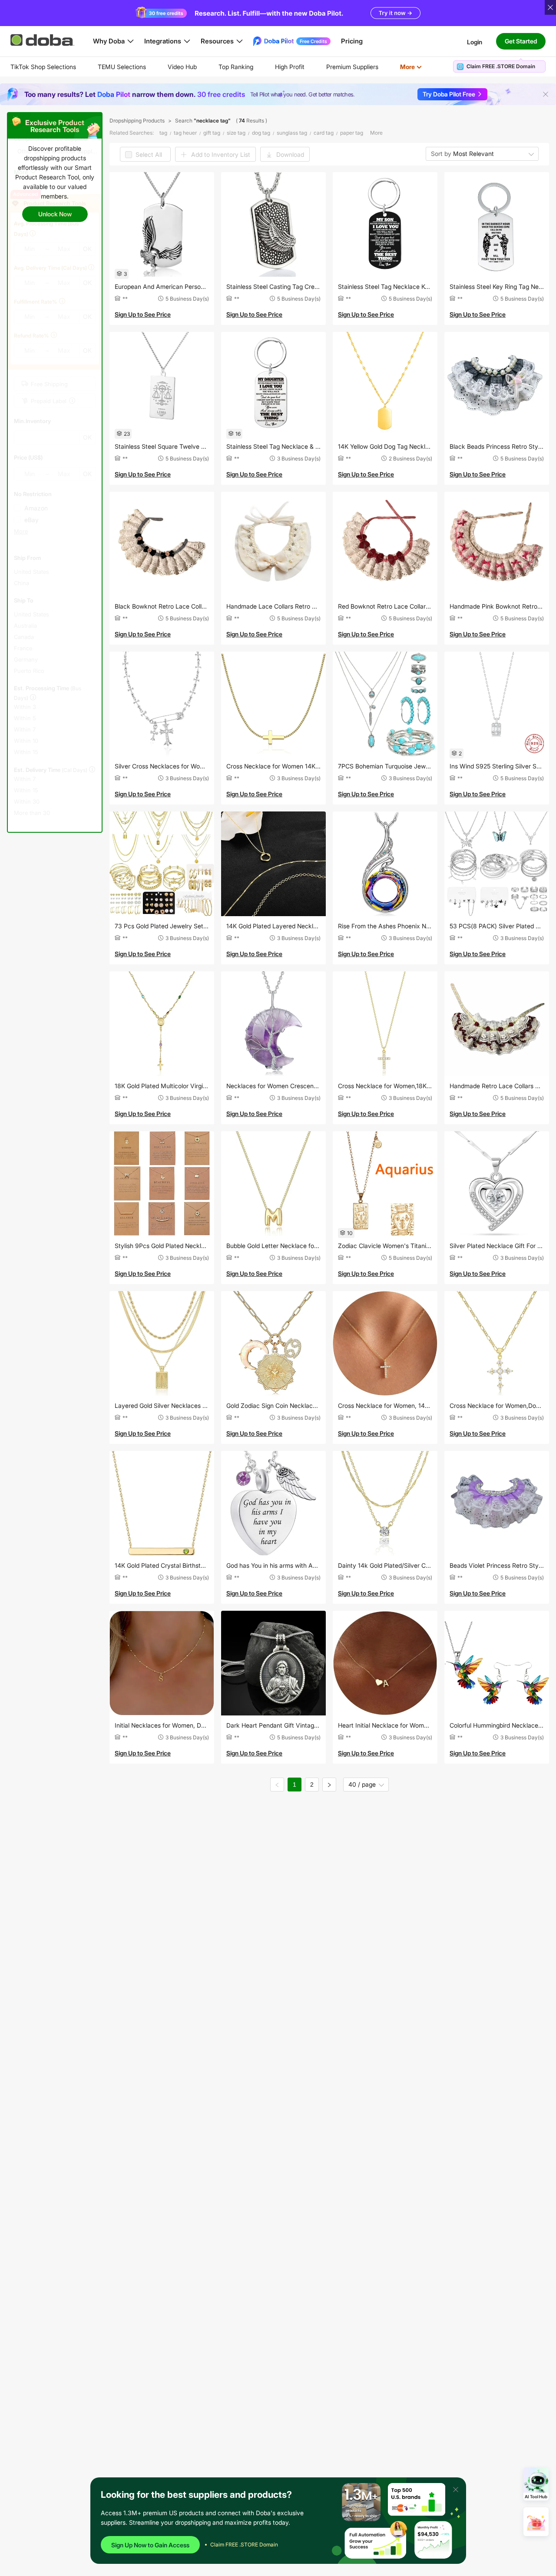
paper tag (352, 133)
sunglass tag (292, 133)
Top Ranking (236, 67)
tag (163, 133)
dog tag (261, 133)
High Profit (290, 67)
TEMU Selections (122, 67)
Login (475, 41)
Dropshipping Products (137, 121)
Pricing (352, 41)
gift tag (212, 133)
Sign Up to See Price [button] (143, 314)
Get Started (521, 41)
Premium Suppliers (352, 67)
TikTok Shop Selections (43, 67)
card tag (324, 133)
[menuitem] (43, 67)
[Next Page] (329, 1785)
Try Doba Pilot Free (449, 94)
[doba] (43, 40)
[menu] (227, 67)
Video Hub (182, 67)
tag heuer (185, 133)
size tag (236, 133)
